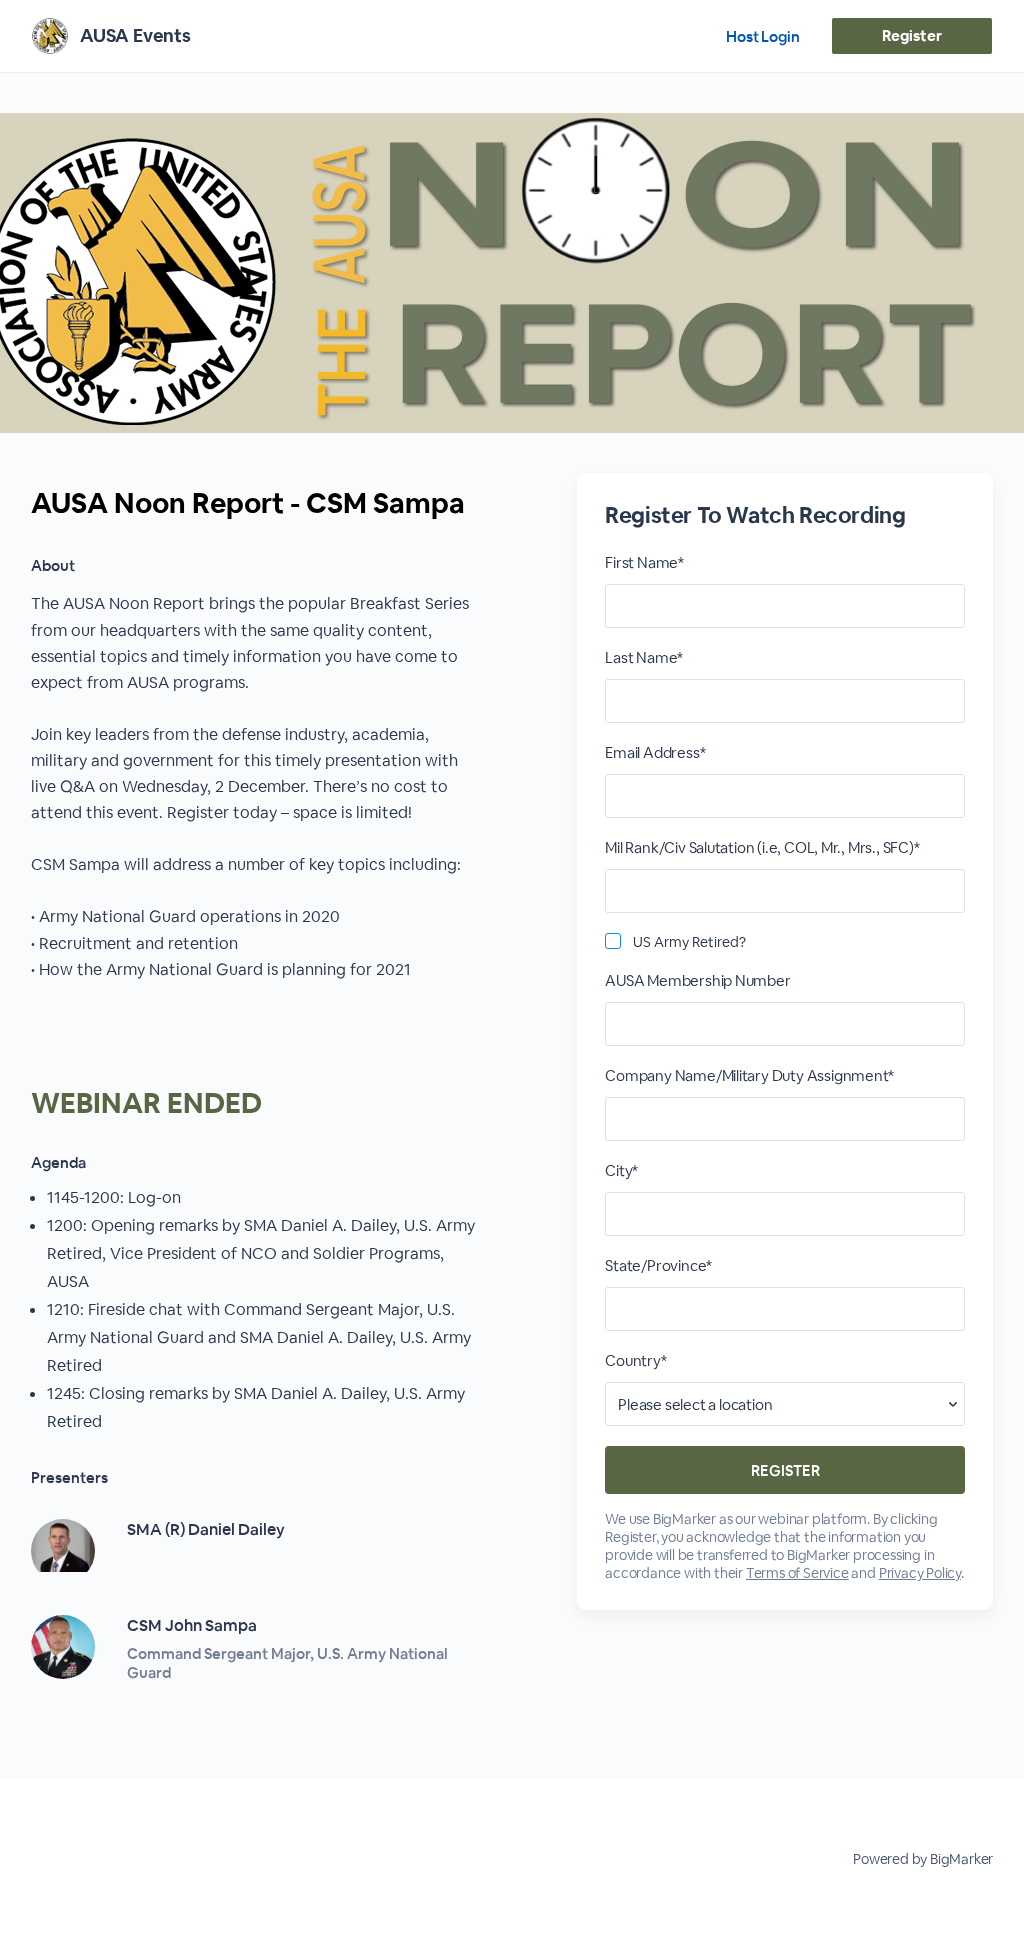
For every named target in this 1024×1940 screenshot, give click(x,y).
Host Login (763, 36)
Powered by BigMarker (923, 1859)
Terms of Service (797, 1573)
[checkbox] (613, 941)
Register (911, 35)
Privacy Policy (920, 1573)
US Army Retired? (689, 942)
